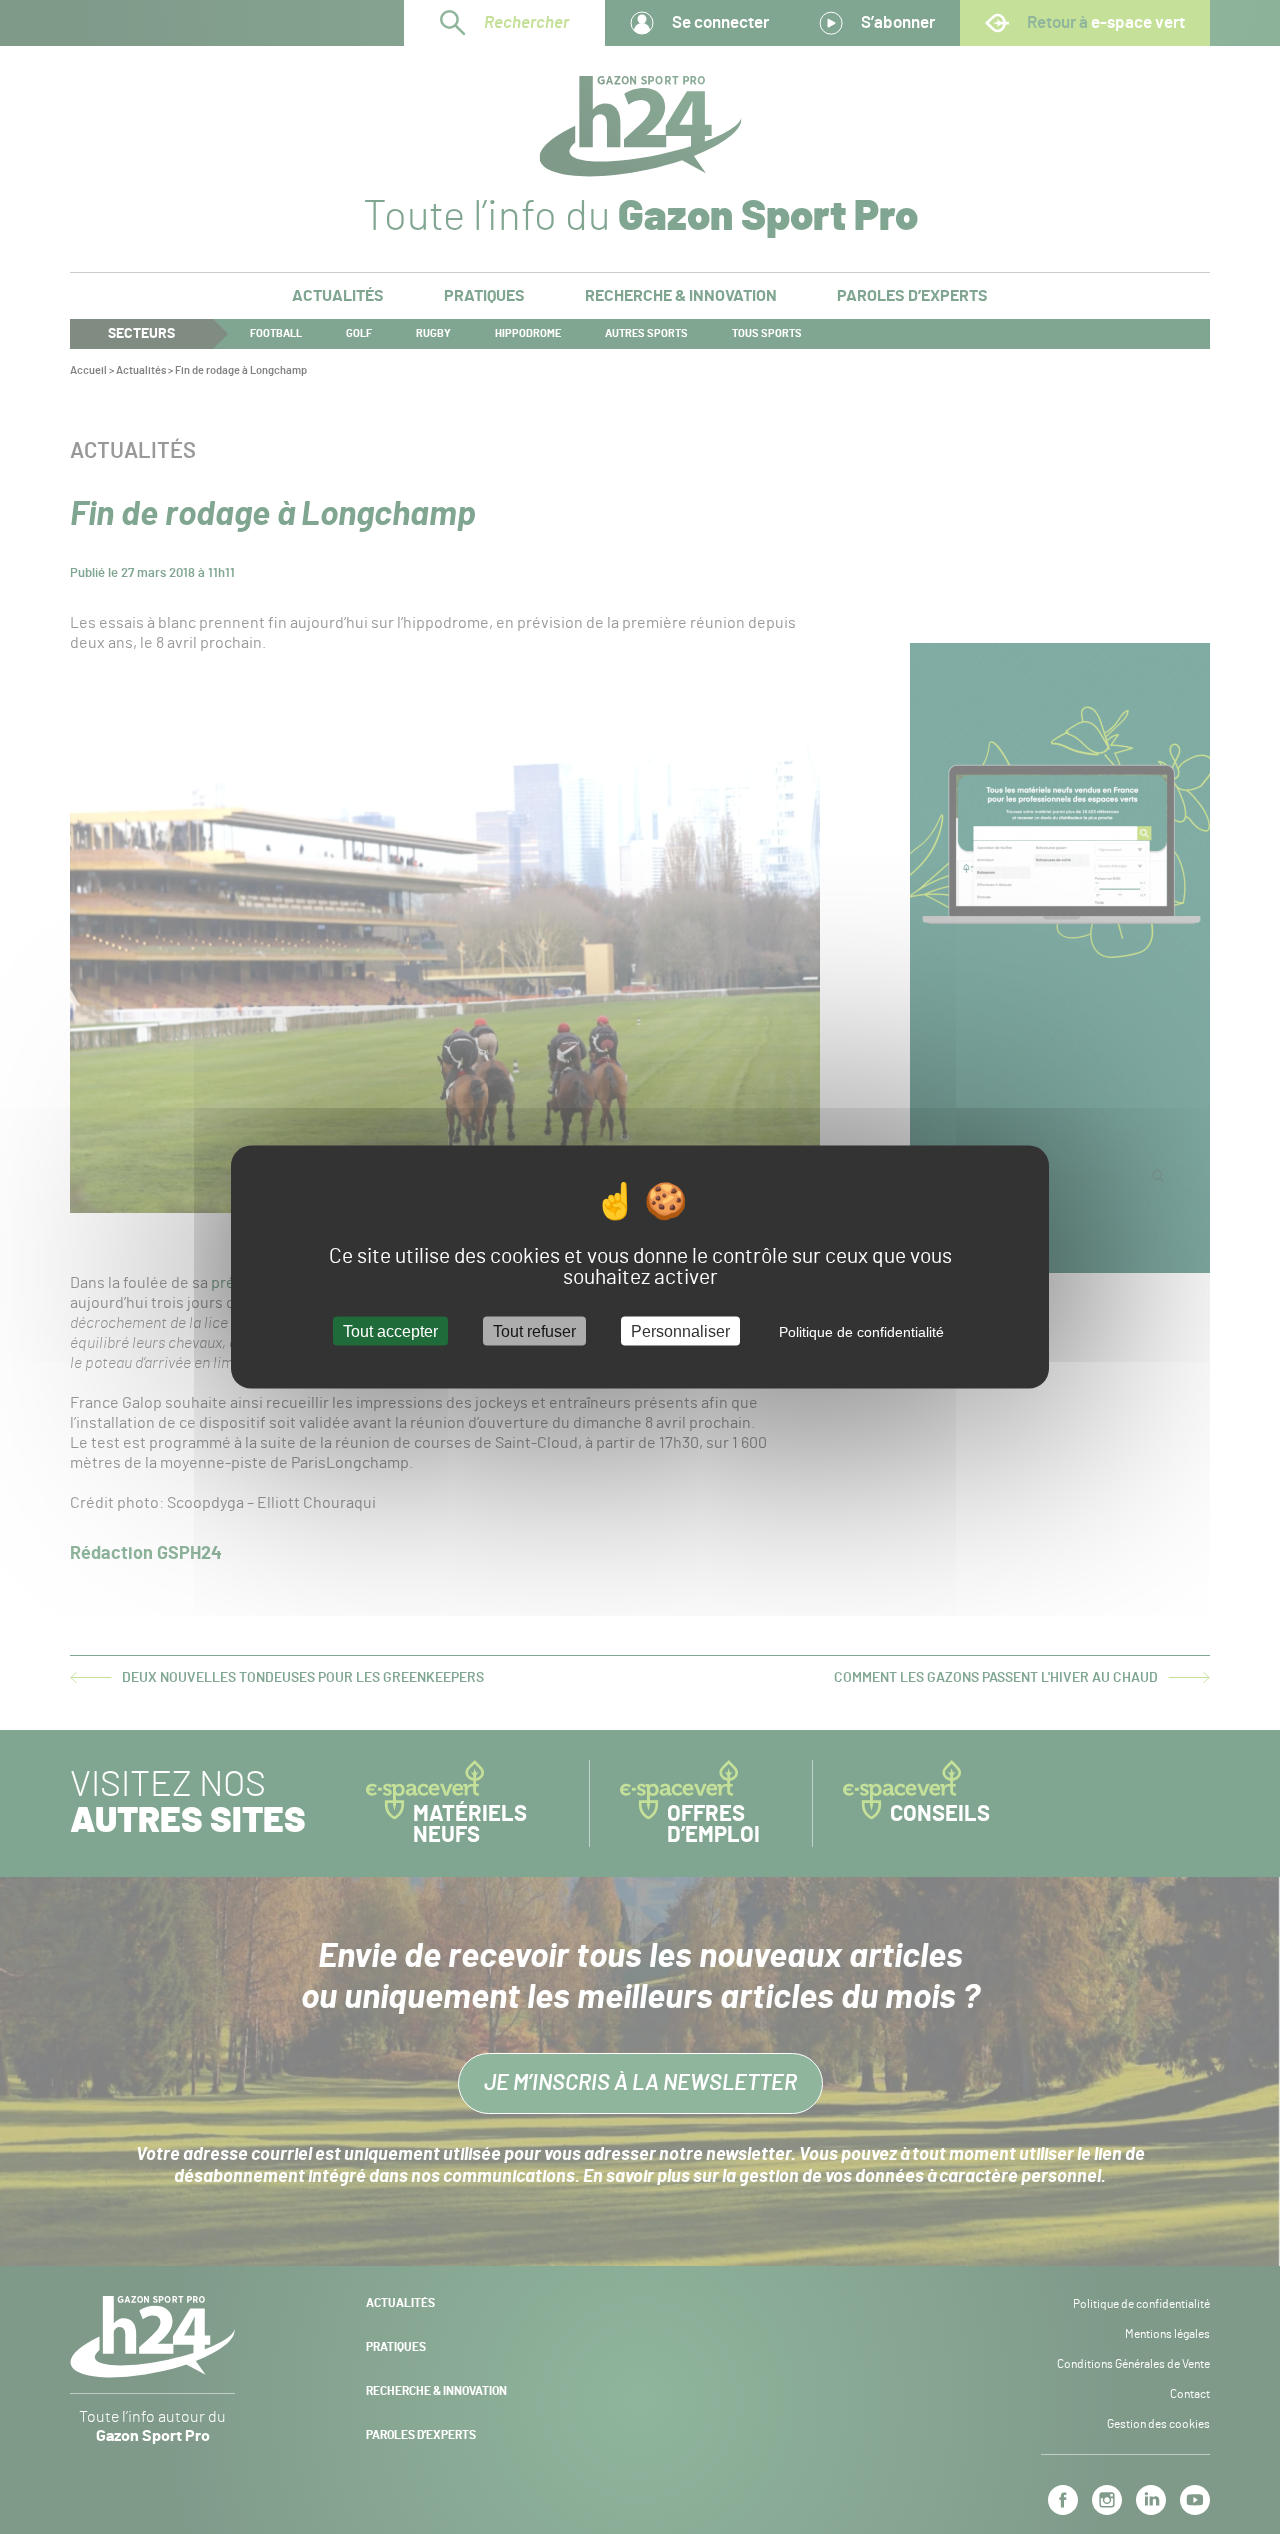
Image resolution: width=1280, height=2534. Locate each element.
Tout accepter (390, 1330)
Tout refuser (534, 1330)
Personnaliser (680, 1330)
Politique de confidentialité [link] (861, 1331)
